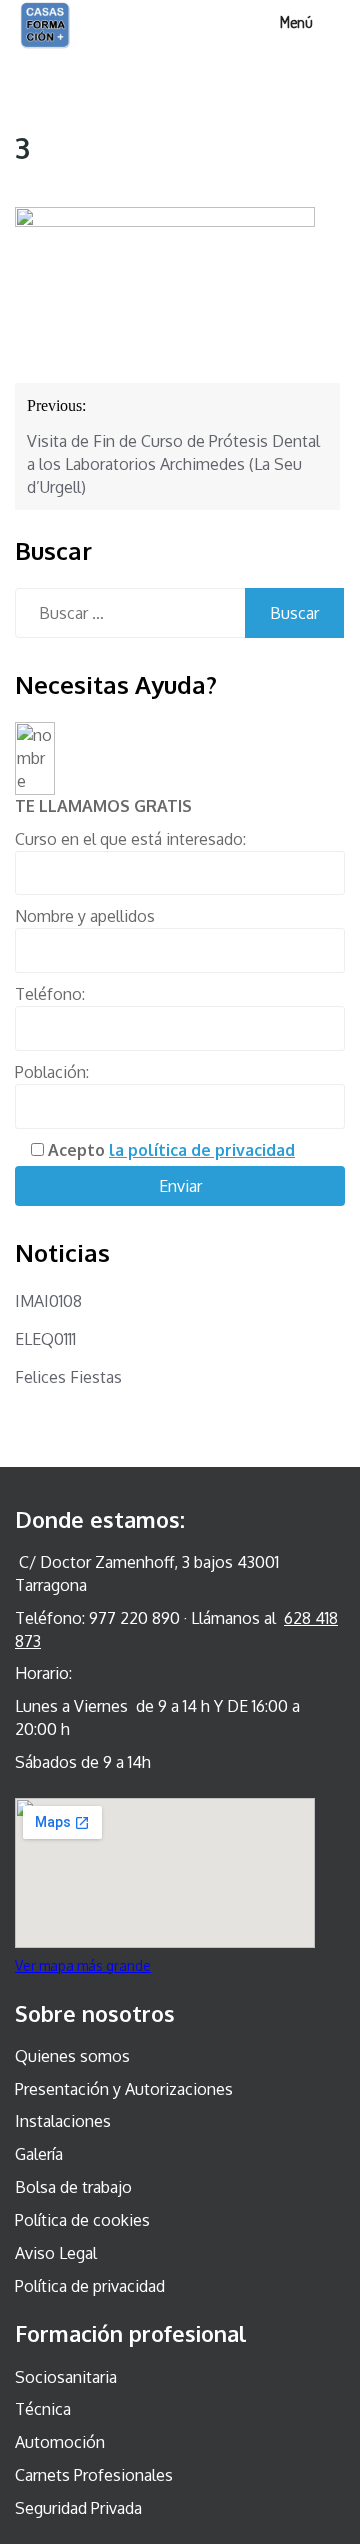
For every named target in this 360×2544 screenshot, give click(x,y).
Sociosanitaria (66, 2377)
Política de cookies (82, 2220)
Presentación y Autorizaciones (124, 2089)
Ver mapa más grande (83, 1965)
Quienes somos (72, 2056)
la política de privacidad (202, 1150)
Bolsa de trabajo (73, 2187)
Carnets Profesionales (94, 2475)
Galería (39, 2154)
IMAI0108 (48, 1301)
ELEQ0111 (45, 1339)
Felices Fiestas (68, 1377)
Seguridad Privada (78, 2508)
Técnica (43, 2409)
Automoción (60, 2442)
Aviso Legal (56, 2253)
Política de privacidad (90, 2286)
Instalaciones (63, 2121)
